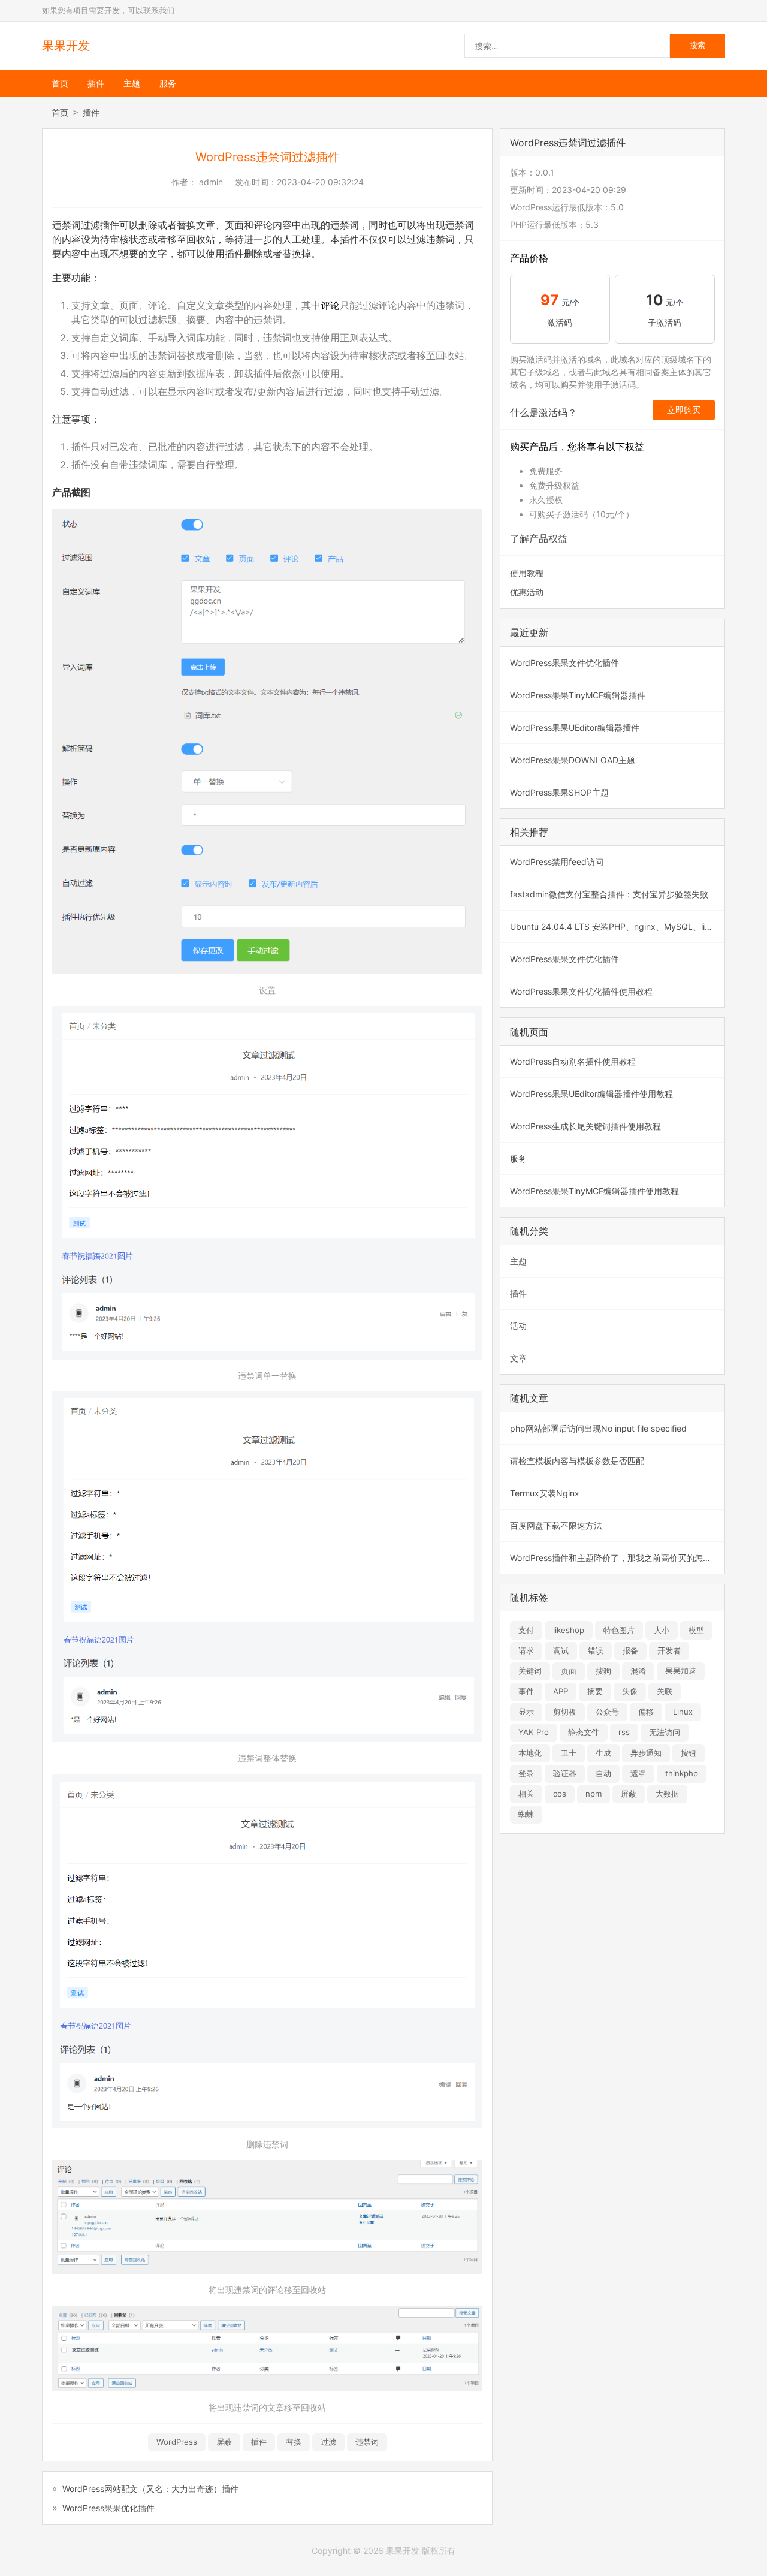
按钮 (689, 1753)
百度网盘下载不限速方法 (556, 1525)
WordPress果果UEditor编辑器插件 (575, 727)
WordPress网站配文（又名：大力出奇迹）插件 (150, 2489)
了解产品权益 (539, 538)
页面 (569, 1671)
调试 (561, 1650)
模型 (696, 1630)
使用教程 (527, 573)
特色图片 (619, 1630)
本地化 (530, 1753)
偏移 (646, 1712)
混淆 (638, 1671)
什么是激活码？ (543, 412)
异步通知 (646, 1753)
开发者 (669, 1650)
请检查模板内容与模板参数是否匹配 (577, 1461)
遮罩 (638, 1773)
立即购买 (684, 410)
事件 (526, 1691)
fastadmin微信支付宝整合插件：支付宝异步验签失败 (609, 894)
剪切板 (565, 1712)
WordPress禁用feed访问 (557, 862)
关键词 (530, 1671)
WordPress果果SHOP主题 (559, 792)
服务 (168, 83)
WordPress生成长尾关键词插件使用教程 (585, 1126)
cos (560, 1794)
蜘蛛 (526, 1814)
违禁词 (367, 2442)
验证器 (565, 1773)
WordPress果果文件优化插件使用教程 (581, 991)
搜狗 (603, 1671)
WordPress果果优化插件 (108, 2508)
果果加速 (681, 1671)
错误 (596, 1650)
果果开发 (66, 46)
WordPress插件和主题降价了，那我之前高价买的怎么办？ (617, 1558)
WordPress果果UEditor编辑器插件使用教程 (591, 1094)
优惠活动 (527, 592)
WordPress (177, 2442)
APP (561, 1691)
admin (211, 182)
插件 (96, 83)
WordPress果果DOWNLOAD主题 (573, 760)
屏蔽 (224, 2442)
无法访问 (665, 1732)
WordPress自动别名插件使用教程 (573, 1061)
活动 (518, 1326)
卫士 (569, 1753)
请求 (526, 1650)
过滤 (328, 2442)
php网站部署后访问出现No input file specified (598, 1428)
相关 (526, 1794)
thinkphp (682, 1773)
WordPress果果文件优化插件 (564, 663)
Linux (683, 1712)
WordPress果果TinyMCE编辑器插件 (578, 695)
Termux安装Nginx (545, 1493)
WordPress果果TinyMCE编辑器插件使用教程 (594, 1191)
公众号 (607, 1712)
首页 (60, 83)
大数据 (667, 1794)
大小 (662, 1630)
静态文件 (584, 1732)
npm (594, 1794)
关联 (665, 1691)
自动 (603, 1773)
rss (624, 1732)
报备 (630, 1650)
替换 (294, 2442)
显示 (526, 1712)
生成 (603, 1753)
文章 (518, 1358)
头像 (630, 1691)
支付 (526, 1630)
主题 (132, 83)
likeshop (569, 1630)
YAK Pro (534, 1732)
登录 (526, 1773)
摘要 (595, 1691)
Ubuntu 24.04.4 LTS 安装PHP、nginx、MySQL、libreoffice (617, 927)
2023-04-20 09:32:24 (320, 182)
